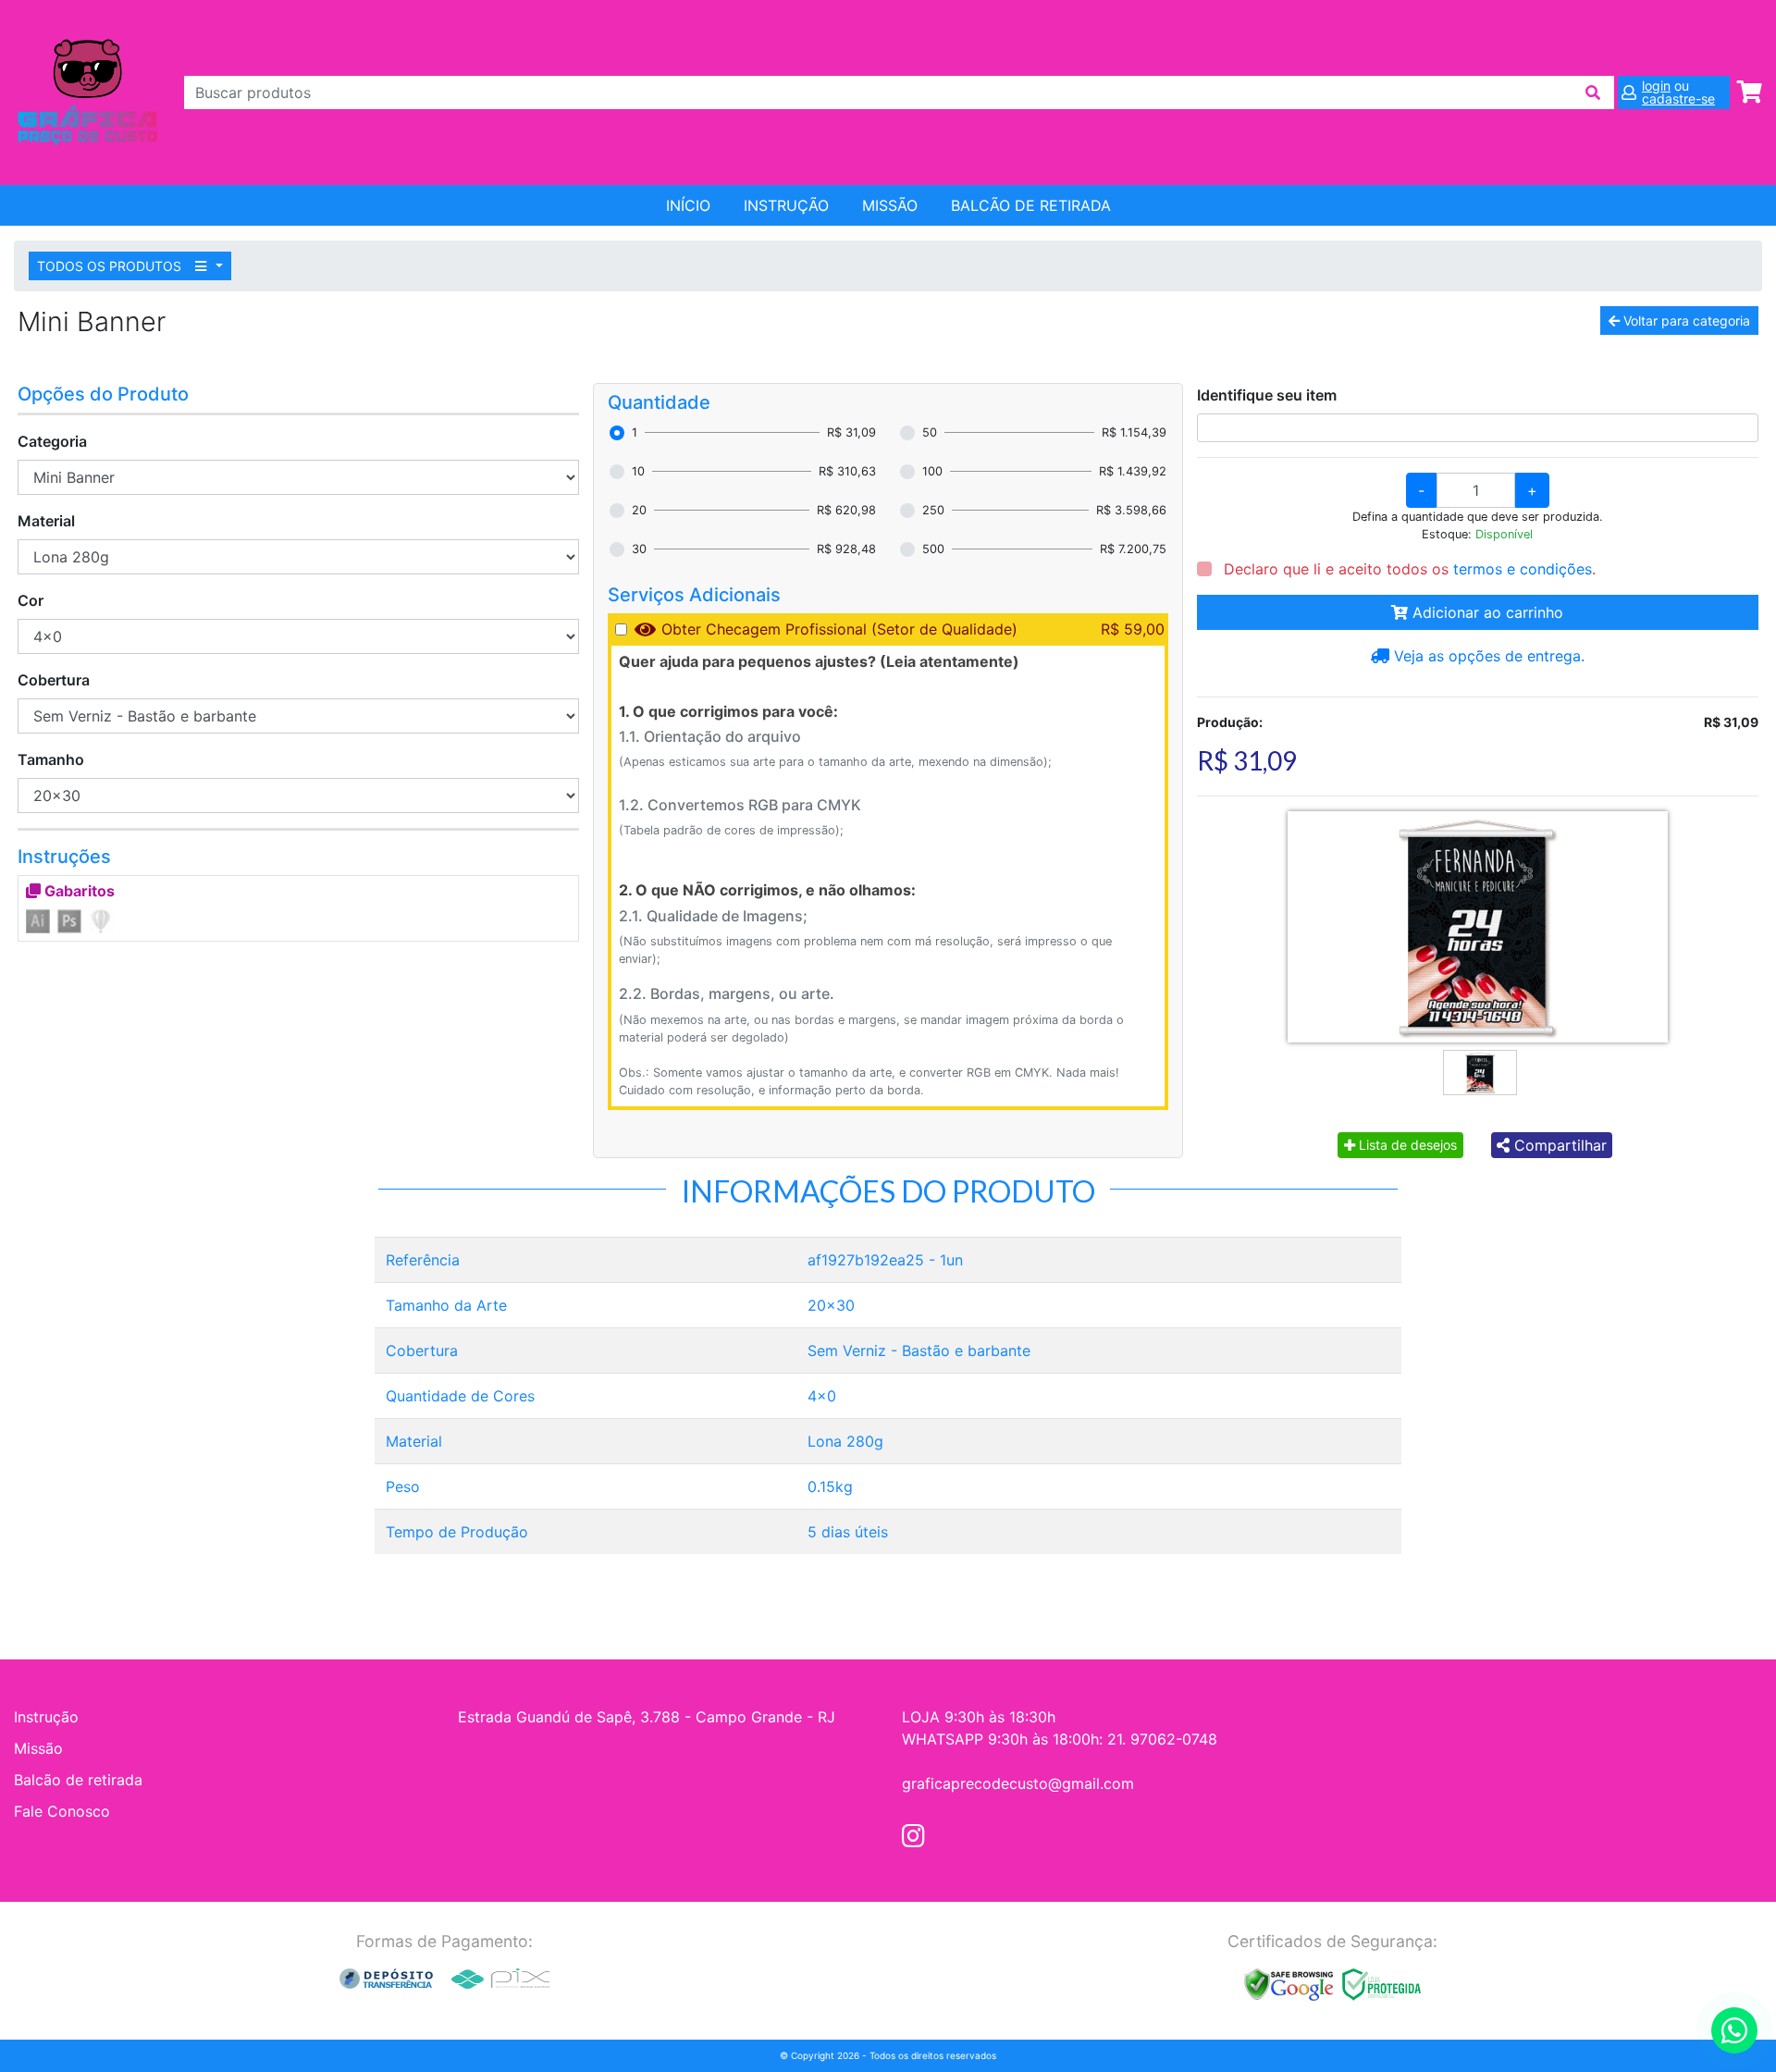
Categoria (52, 441)
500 (933, 549)
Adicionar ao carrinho (1486, 612)
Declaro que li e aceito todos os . (1407, 569)
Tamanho (51, 759)
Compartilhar (1558, 1145)
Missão (890, 205)
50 (930, 432)
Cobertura (54, 680)
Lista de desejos (1406, 1145)
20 (639, 510)
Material (46, 521)
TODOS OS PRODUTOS (111, 266)
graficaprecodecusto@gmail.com (1018, 1783)
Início (688, 205)
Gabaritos (78, 891)
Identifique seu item (1267, 395)
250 (933, 510)
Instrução (786, 205)
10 (638, 471)
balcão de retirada (1031, 205)
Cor (31, 600)
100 (932, 471)
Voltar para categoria (1685, 321)
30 (639, 549)
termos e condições (1523, 569)
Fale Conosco (62, 1811)
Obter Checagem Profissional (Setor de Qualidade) (839, 629)
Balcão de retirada (78, 1780)
